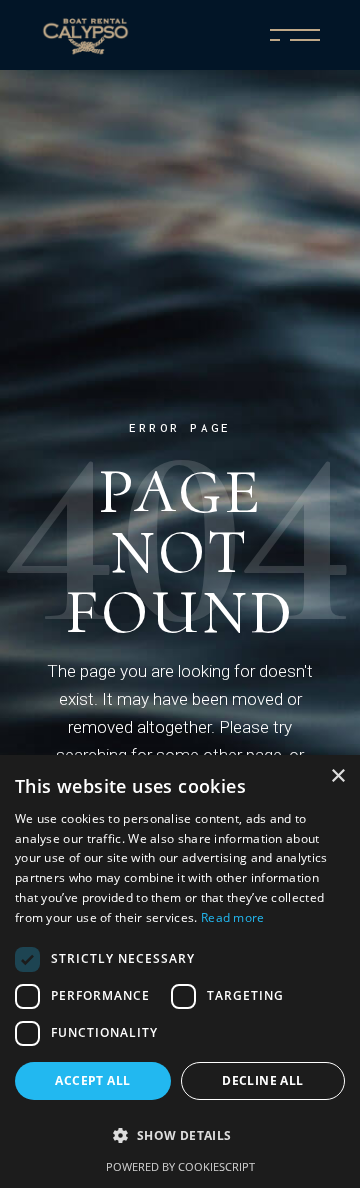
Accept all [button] (92, 1080)
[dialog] (180, 971)
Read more (233, 917)
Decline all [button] (262, 1080)
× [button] (337, 776)
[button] (180, 1136)
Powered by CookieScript (180, 1166)
